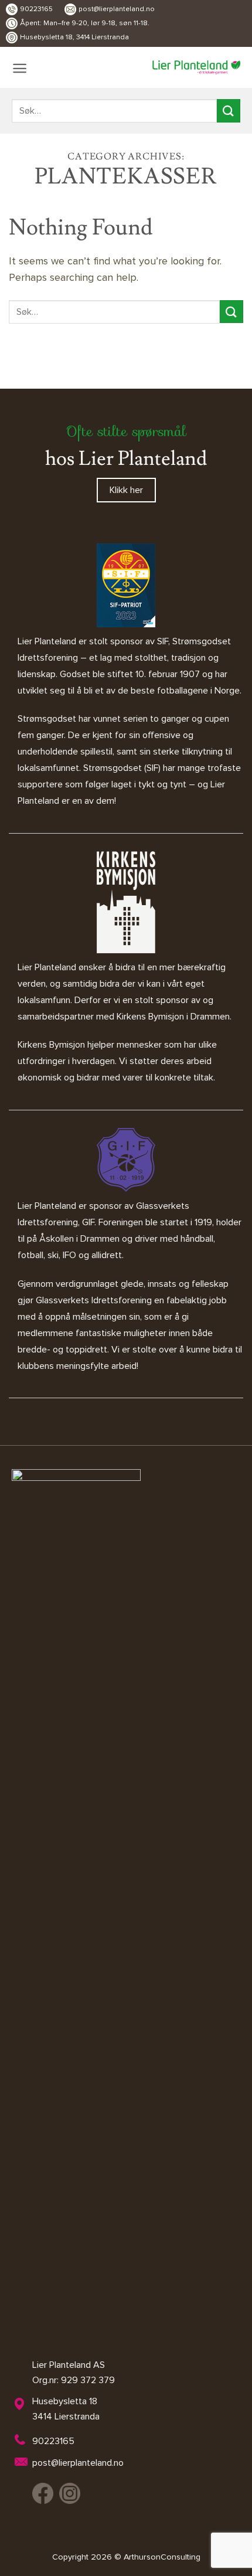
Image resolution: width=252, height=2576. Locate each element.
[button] (20, 68)
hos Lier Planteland (126, 459)
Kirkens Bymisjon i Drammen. (174, 1017)
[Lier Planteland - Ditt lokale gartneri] (196, 67)
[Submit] (229, 111)
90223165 (36, 9)
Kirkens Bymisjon (51, 1045)
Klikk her (126, 490)
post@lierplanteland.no (117, 9)
